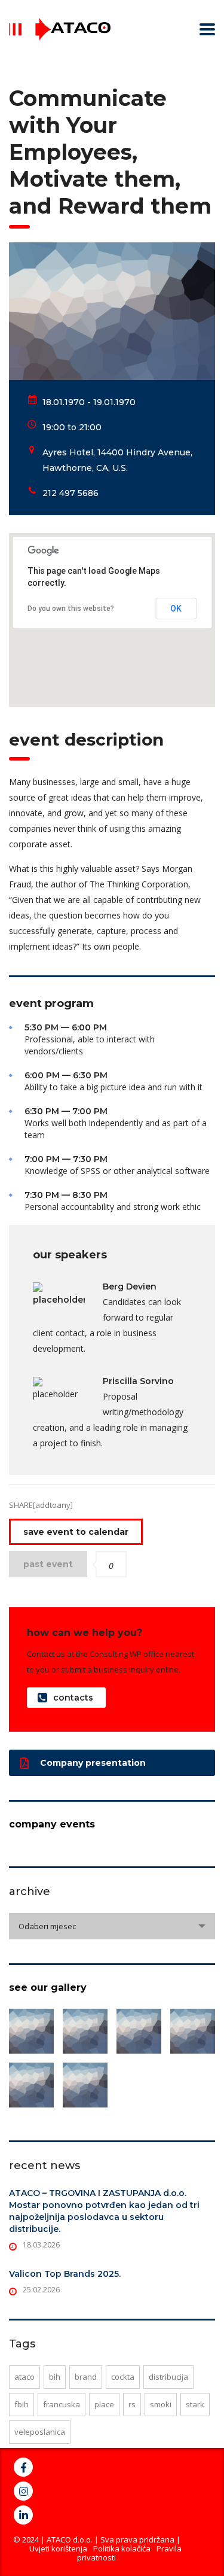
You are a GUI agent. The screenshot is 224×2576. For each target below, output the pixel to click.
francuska (62, 2404)
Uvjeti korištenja (58, 2548)
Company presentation (93, 1763)
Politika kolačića (122, 2548)
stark (195, 2404)
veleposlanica (40, 2432)
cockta (123, 2377)
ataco (24, 2377)
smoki (161, 2404)
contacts (73, 1698)
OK (176, 609)
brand (86, 2377)
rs (132, 2404)
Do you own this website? (71, 609)
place (104, 2404)
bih (55, 2377)
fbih (22, 2404)
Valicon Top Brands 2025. (65, 2274)
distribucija (168, 2377)
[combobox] (112, 1926)
